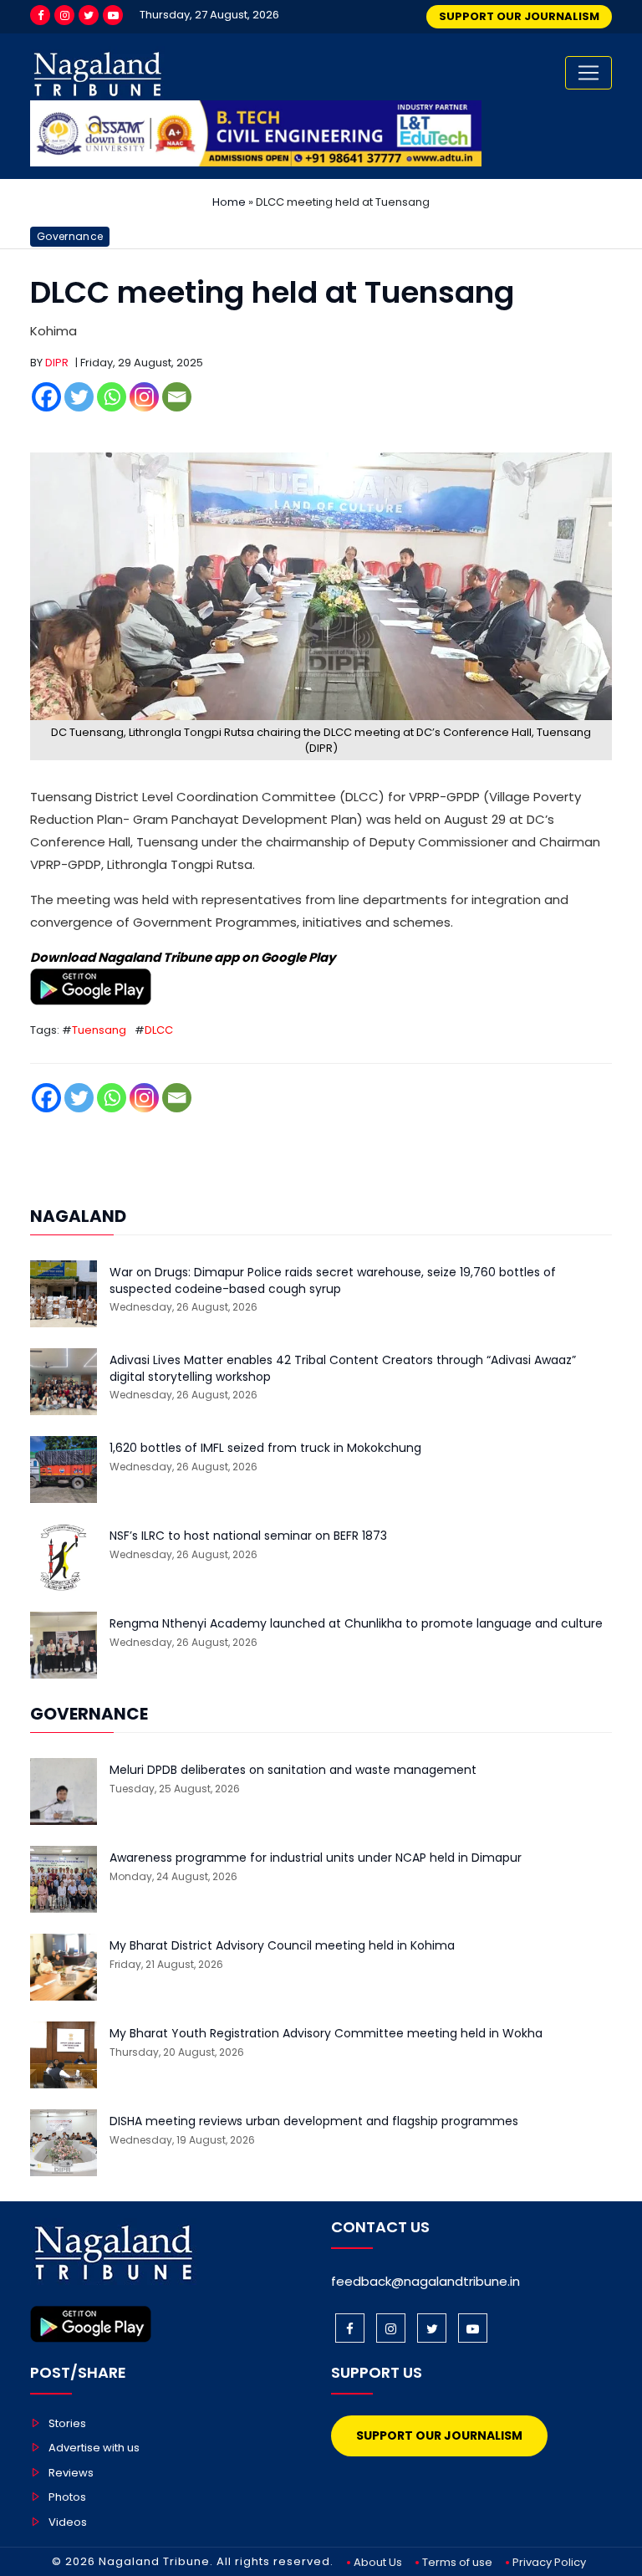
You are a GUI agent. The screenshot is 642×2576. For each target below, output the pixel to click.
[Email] (177, 397)
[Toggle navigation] (588, 73)
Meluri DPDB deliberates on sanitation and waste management (293, 1770)
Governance (70, 236)
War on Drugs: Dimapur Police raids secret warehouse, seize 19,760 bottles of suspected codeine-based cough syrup (333, 1281)
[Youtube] (113, 15)
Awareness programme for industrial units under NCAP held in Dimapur (316, 1858)
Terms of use (457, 2562)
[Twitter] (89, 15)
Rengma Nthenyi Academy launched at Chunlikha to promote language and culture (356, 1624)
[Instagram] (64, 15)
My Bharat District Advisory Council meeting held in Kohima (282, 1946)
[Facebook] (40, 15)
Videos (68, 2522)
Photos (67, 2497)
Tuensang (99, 1030)
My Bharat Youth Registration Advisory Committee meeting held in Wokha (326, 2034)
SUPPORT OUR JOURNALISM (519, 16)
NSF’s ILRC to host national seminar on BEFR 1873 (248, 1536)
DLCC (159, 1030)
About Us (378, 2562)
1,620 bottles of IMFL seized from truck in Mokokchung (265, 1448)
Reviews (71, 2473)
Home (229, 202)
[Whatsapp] (112, 397)
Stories (67, 2423)
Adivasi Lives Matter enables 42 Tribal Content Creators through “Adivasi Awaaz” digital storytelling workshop (343, 1369)
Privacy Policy (549, 2562)
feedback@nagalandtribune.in (425, 2281)
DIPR (57, 363)
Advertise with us (94, 2448)
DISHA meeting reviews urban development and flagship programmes (314, 2121)
